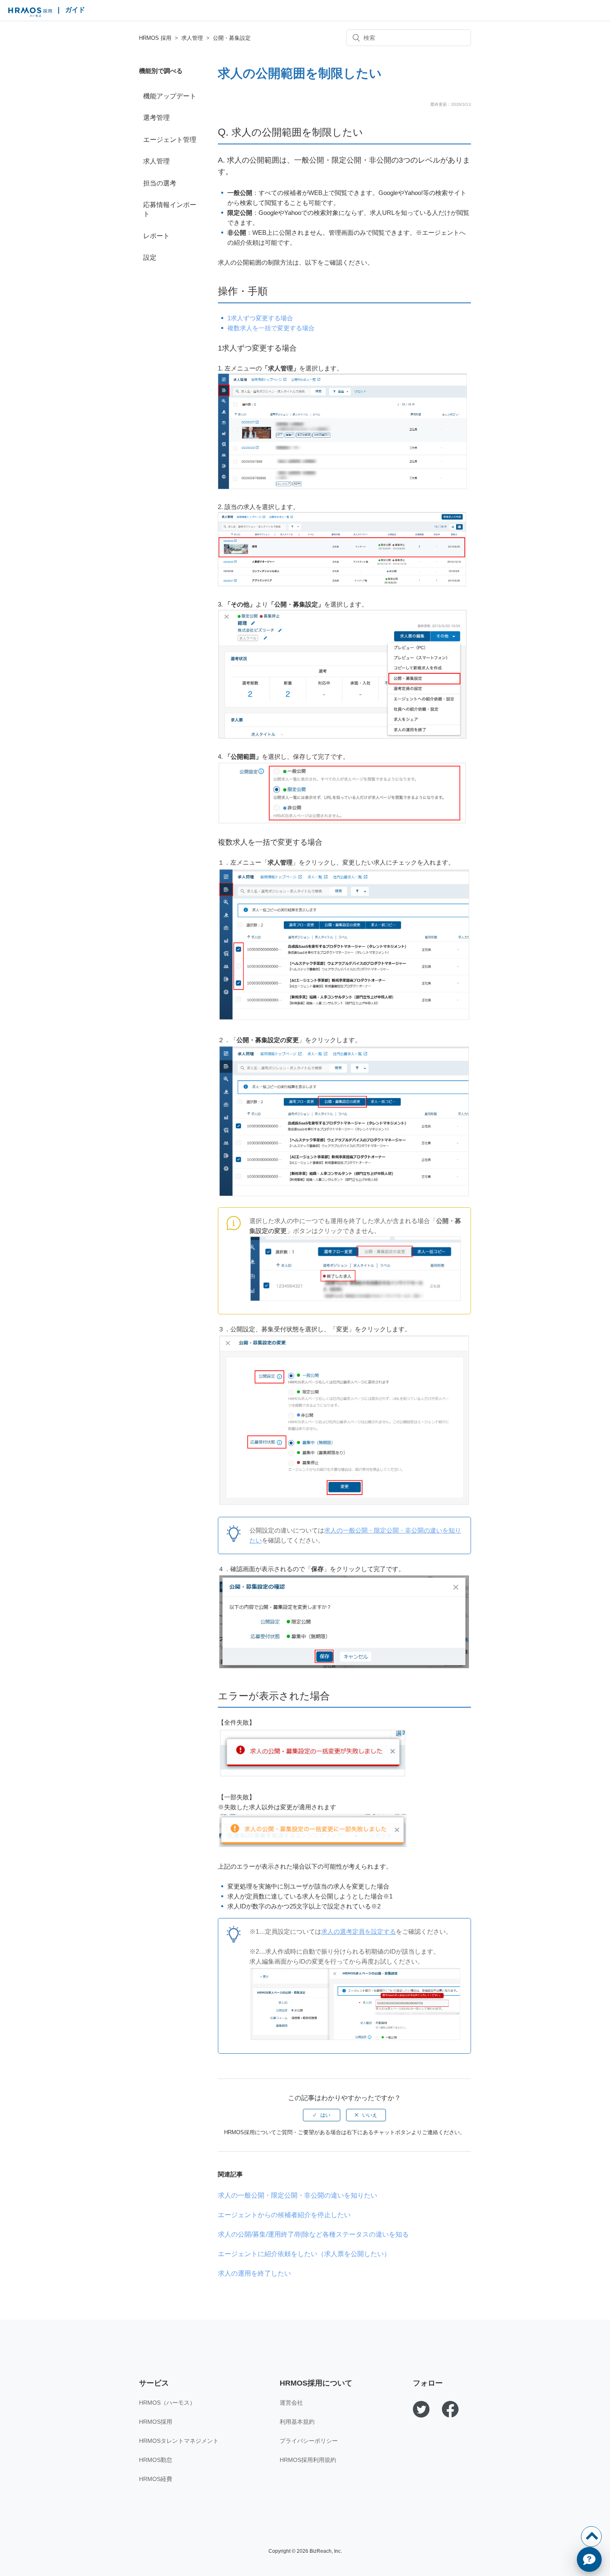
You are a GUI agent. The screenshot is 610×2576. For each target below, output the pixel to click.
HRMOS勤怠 (156, 2460)
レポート (156, 236)
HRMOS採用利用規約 (308, 2460)
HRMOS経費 (156, 2479)
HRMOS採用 (156, 2422)
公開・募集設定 (232, 38)
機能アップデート (170, 96)
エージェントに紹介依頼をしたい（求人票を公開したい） (304, 2254)
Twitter (421, 2409)
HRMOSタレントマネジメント (179, 2441)
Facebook (450, 2409)
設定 (150, 257)
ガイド (75, 10)
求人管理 (192, 38)
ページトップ (591, 2537)
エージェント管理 (170, 140)
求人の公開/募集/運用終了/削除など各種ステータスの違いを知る (313, 2234)
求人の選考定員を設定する (359, 1931)
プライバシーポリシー (309, 2441)
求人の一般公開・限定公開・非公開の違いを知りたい (298, 2195)
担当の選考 (160, 183)
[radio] (322, 2115)
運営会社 (291, 2403)
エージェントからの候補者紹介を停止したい (284, 2215)
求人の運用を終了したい (254, 2273)
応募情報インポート (170, 209)
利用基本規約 (297, 2422)
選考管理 (156, 118)
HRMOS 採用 (30, 12)
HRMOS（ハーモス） (167, 2403)
